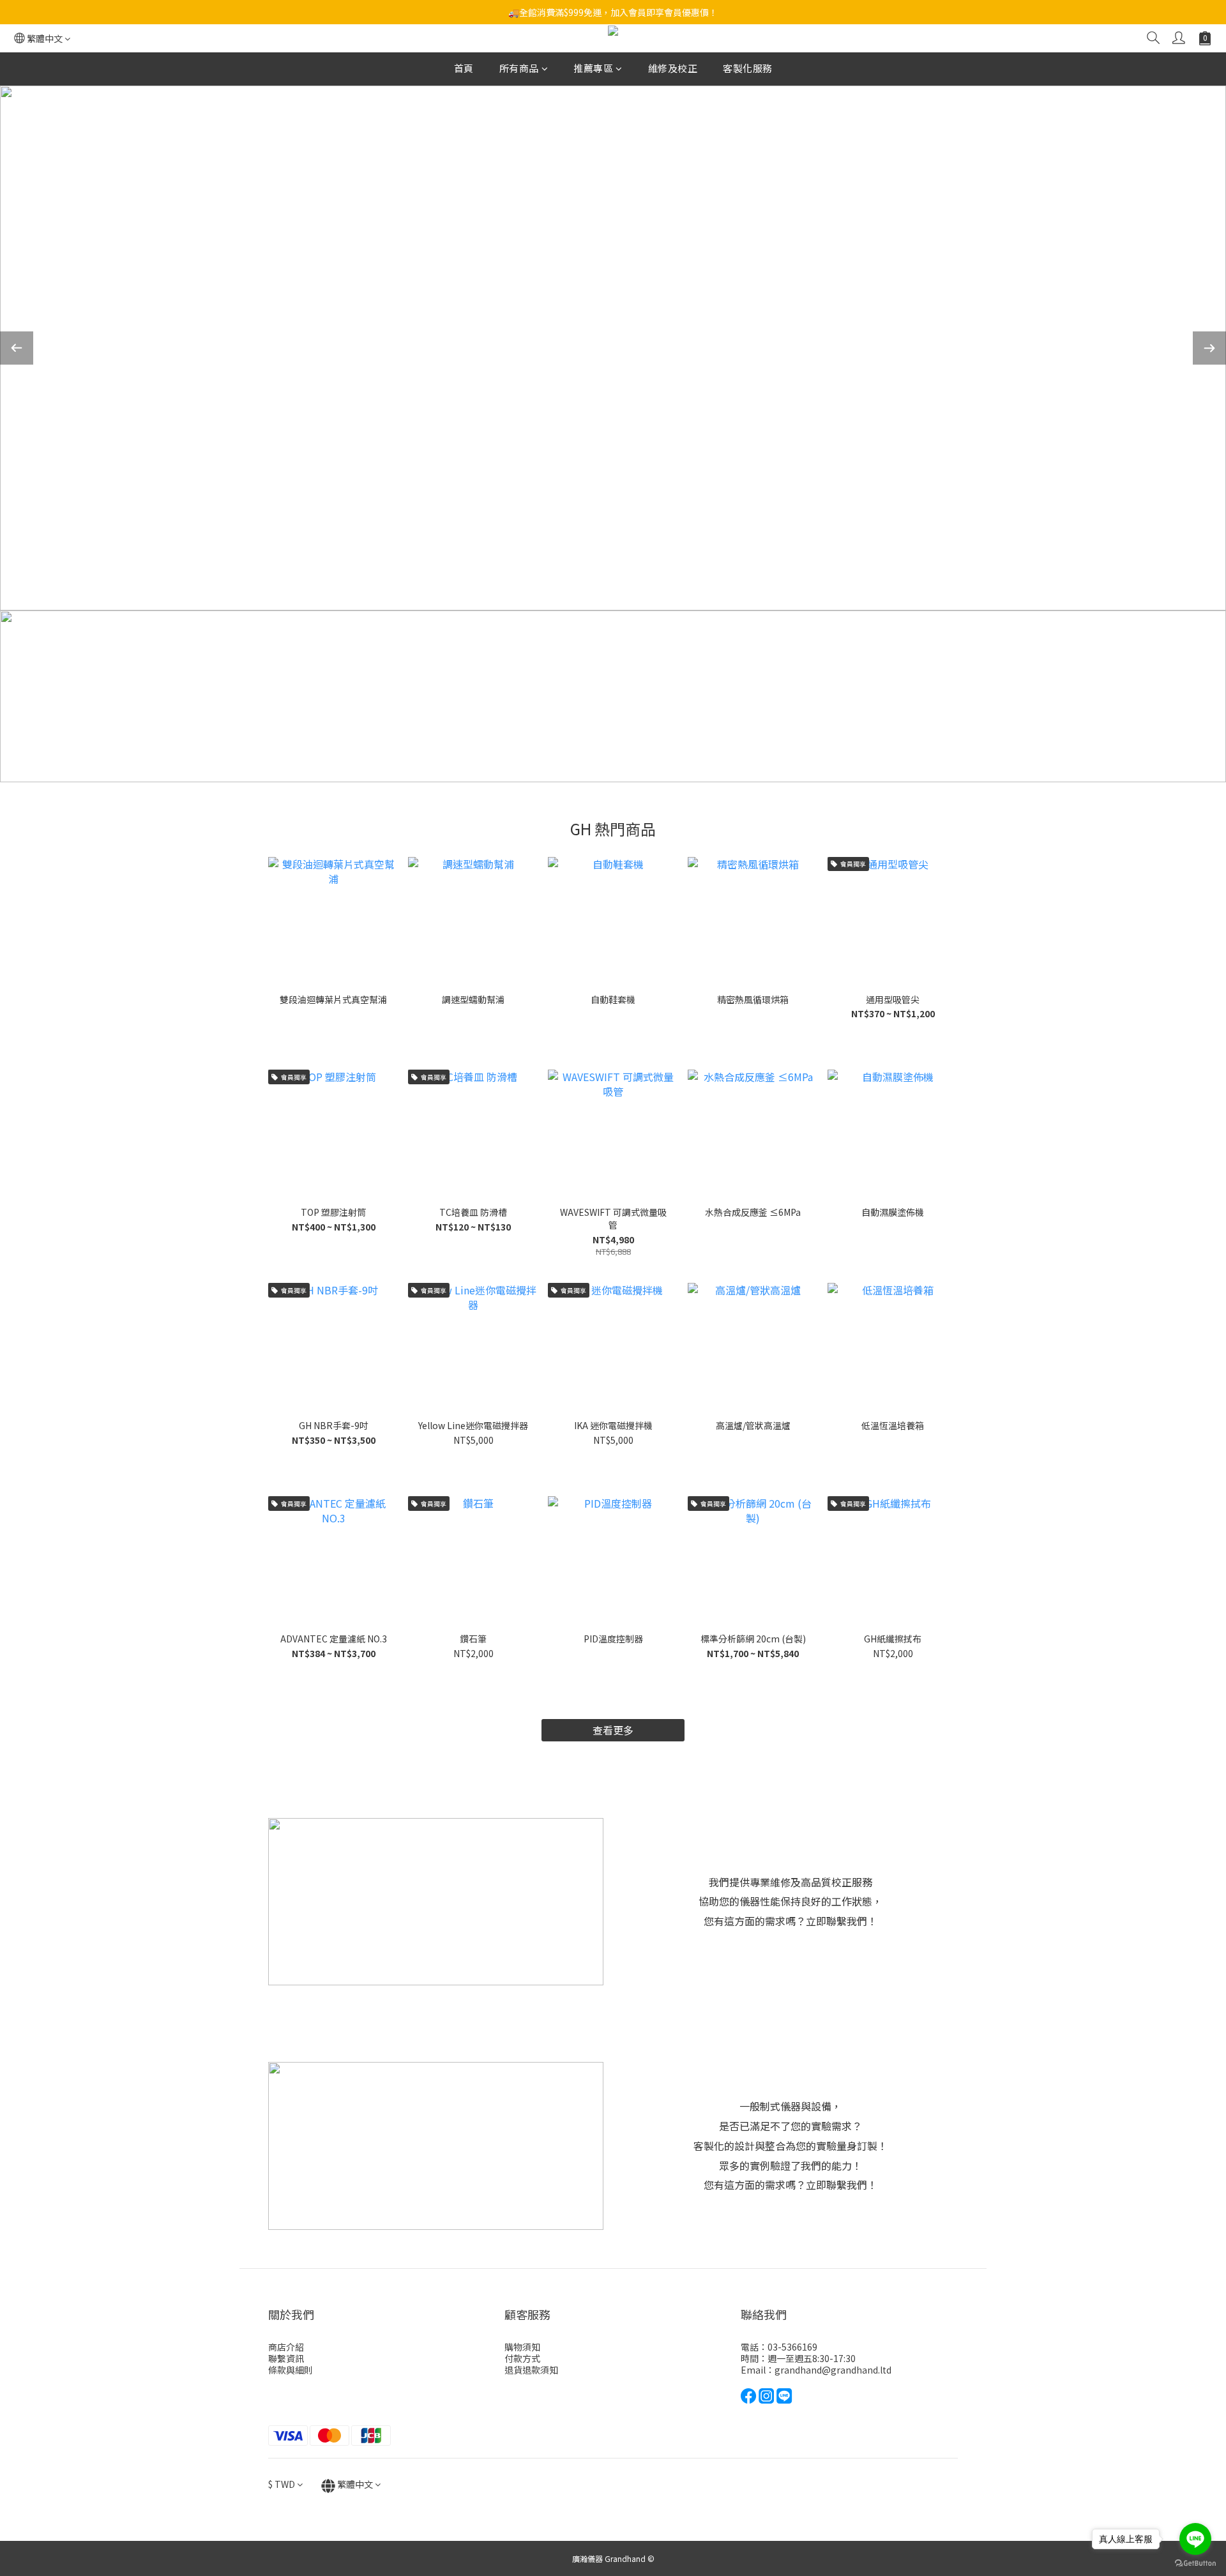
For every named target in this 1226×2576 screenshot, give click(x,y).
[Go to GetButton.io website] (1195, 2563)
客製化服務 (748, 68)
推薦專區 (593, 68)
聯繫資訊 (286, 2358)
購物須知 (522, 2347)
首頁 (464, 68)
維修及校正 (673, 68)
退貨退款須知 (531, 2370)
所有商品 (519, 68)
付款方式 (522, 2358)
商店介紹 (286, 2347)
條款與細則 (291, 2370)
